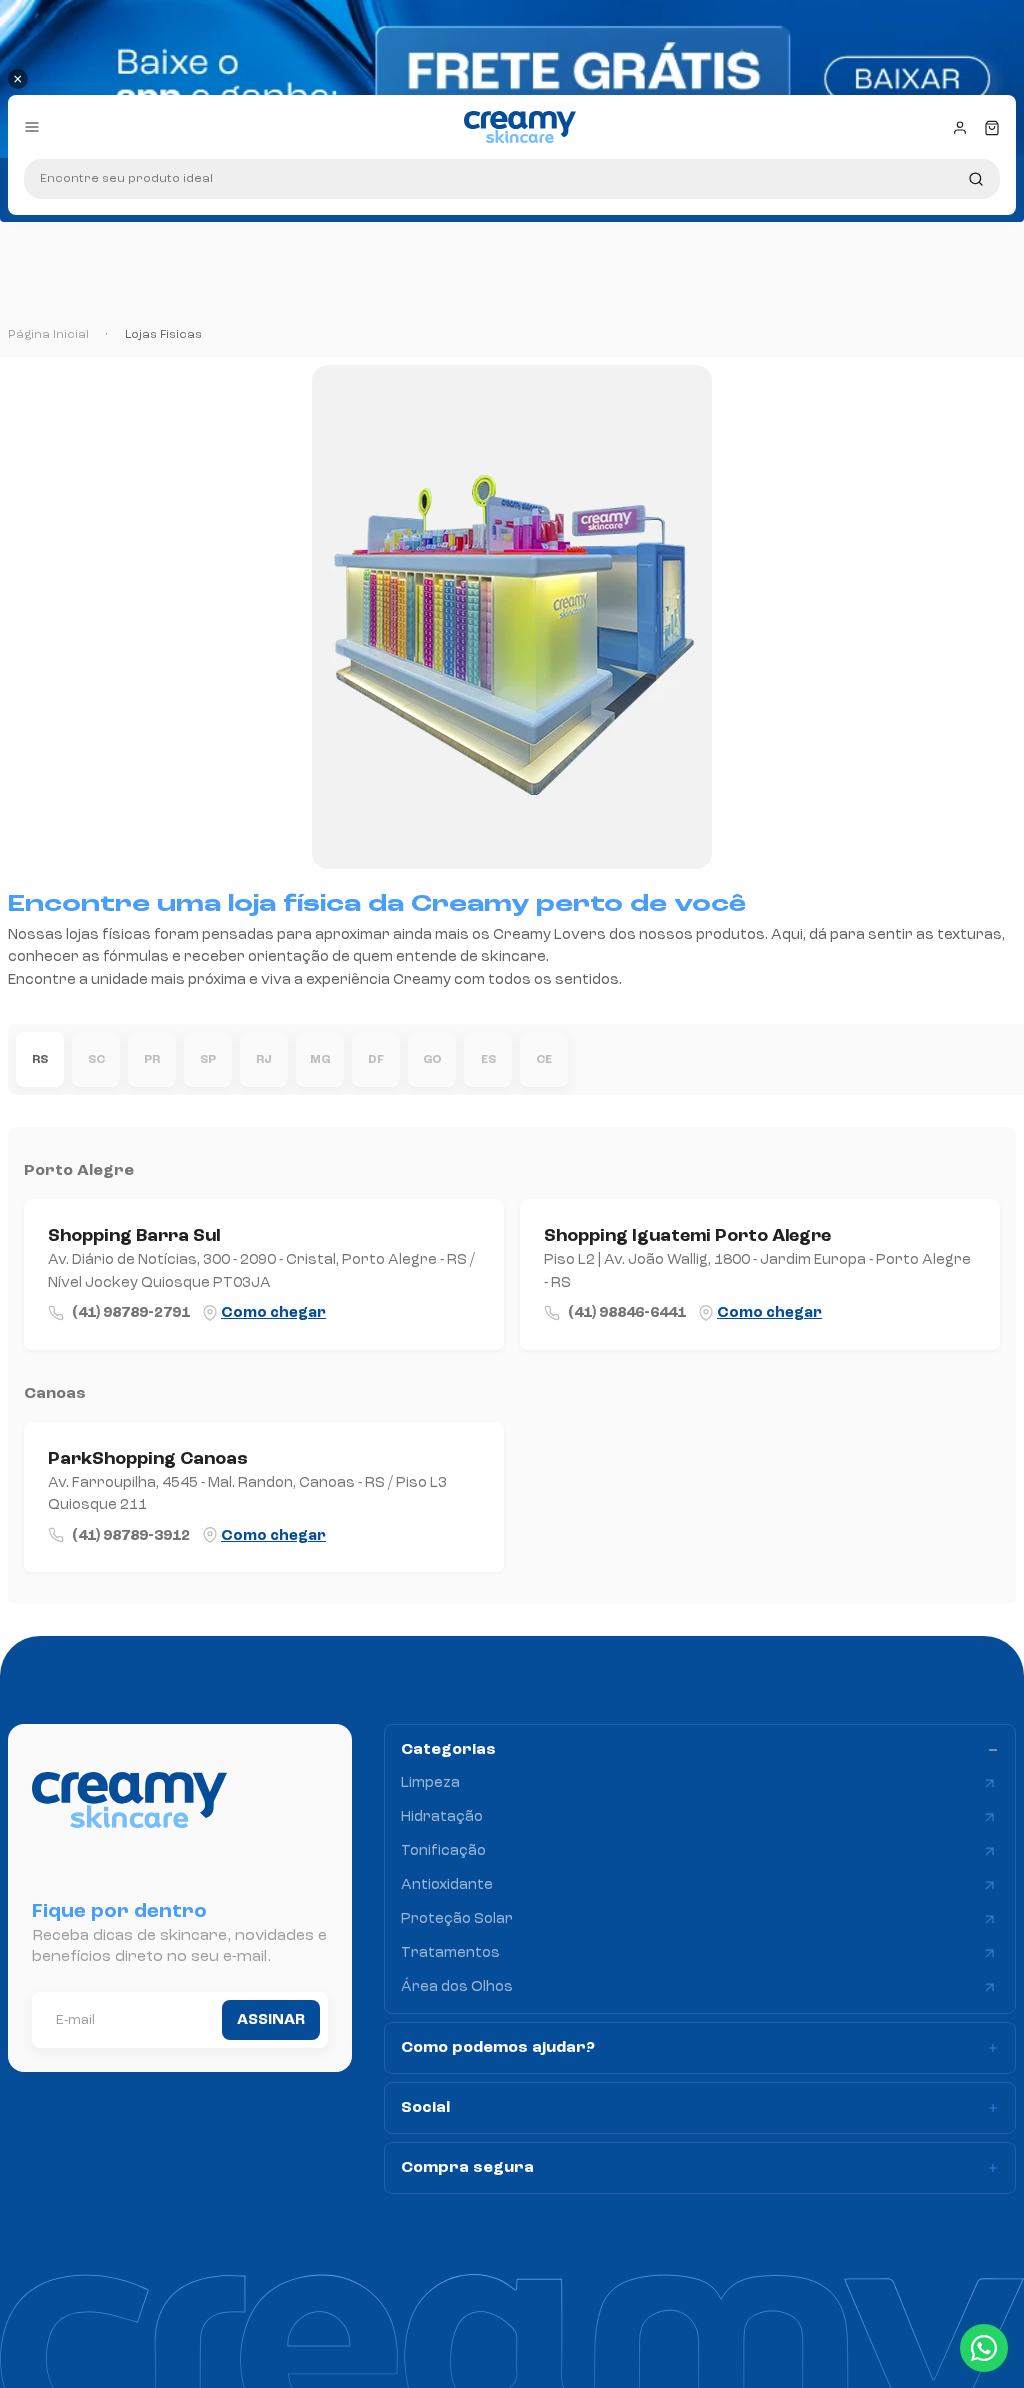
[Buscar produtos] (976, 179)
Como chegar (273, 1313)
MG (320, 1060)
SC (96, 1060)
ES (488, 1060)
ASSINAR (271, 2020)
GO (432, 1060)
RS (40, 1060)
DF (376, 1060)
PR (152, 1060)
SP (208, 1060)
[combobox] (512, 179)
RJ (264, 1060)
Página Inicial (48, 335)
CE (544, 1060)
